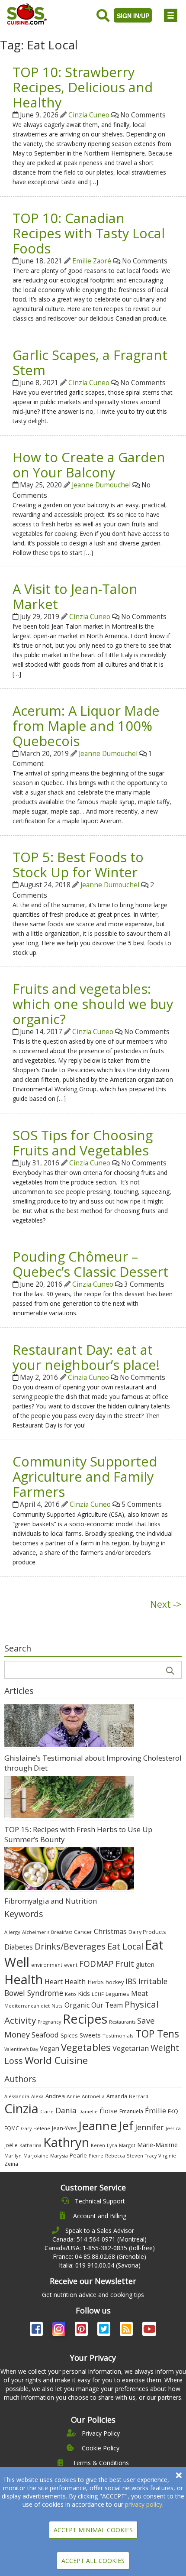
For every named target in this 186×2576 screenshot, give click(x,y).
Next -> (166, 1604)
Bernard (139, 2096)
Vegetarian (131, 2048)
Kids (84, 1994)
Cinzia (21, 2109)
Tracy (151, 2156)
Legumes (117, 1994)
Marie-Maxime (157, 2145)
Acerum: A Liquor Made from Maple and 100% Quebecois (86, 726)
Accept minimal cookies (93, 2530)
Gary (26, 2128)
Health (24, 1979)
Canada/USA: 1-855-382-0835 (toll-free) (100, 2248)
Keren (98, 2145)
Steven (135, 2156)
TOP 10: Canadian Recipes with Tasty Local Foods (89, 233)
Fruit (125, 1964)
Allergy (12, 1932)
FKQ (173, 2111)
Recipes (85, 2019)
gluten (145, 1964)
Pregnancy (49, 2022)
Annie (73, 2096)
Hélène (42, 2128)
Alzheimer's (36, 1932)
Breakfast (62, 1932)
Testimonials (118, 2036)
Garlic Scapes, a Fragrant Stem (90, 362)
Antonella (93, 2096)
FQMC (12, 2128)
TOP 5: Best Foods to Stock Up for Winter (78, 865)
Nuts (57, 2006)
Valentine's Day (21, 2049)
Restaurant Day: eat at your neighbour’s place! (86, 1357)
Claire (47, 2111)
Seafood (45, 2035)
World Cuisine (56, 2060)
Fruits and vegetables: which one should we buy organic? (93, 1004)
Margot (127, 2145)
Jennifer (149, 2127)
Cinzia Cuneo (89, 115)
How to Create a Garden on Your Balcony (89, 465)
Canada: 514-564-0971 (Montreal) (99, 2239)
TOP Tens (157, 2034)
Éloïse (109, 2111)
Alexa (37, 2096)
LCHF (98, 1994)
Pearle (78, 2155)
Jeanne (98, 2125)
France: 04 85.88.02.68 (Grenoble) (99, 2256)
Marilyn (13, 2156)
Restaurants (122, 2022)
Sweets (90, 2035)
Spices (69, 2035)
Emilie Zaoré (92, 261)
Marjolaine (36, 2156)
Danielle (88, 2111)
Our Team (107, 2005)
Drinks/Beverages (70, 1946)
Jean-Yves (64, 2128)
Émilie (156, 2110)
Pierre (96, 2156)
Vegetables (86, 2047)
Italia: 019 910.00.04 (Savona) (100, 2265)
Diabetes (19, 1947)
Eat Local (125, 1946)
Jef (126, 2126)
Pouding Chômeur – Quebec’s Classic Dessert (90, 1264)
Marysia (59, 2156)
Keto (71, 1994)
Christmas (110, 1931)
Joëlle (11, 2145)
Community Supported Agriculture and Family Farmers (85, 1476)
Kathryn (66, 2142)
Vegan (50, 2049)
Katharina (30, 2145)
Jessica (173, 2128)
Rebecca (115, 2156)
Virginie (167, 2156)
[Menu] (171, 15)
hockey (115, 1982)
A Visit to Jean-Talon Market (75, 596)
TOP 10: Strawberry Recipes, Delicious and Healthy (83, 87)
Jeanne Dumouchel (101, 485)
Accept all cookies (93, 2561)
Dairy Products (147, 1932)
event (71, 1965)
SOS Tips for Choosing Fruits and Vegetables (83, 1143)
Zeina (11, 2164)
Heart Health (65, 1982)
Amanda (117, 2096)
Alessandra (17, 2096)
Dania (66, 2110)
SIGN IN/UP (133, 16)
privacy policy (144, 2504)
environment (47, 1965)
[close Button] (179, 2475)
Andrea (55, 2096)
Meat (139, 1993)
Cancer (83, 1932)
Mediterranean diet (27, 2006)
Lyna (112, 2145)
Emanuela (131, 2111)
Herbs (96, 1982)
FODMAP (96, 1964)
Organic (77, 2005)
